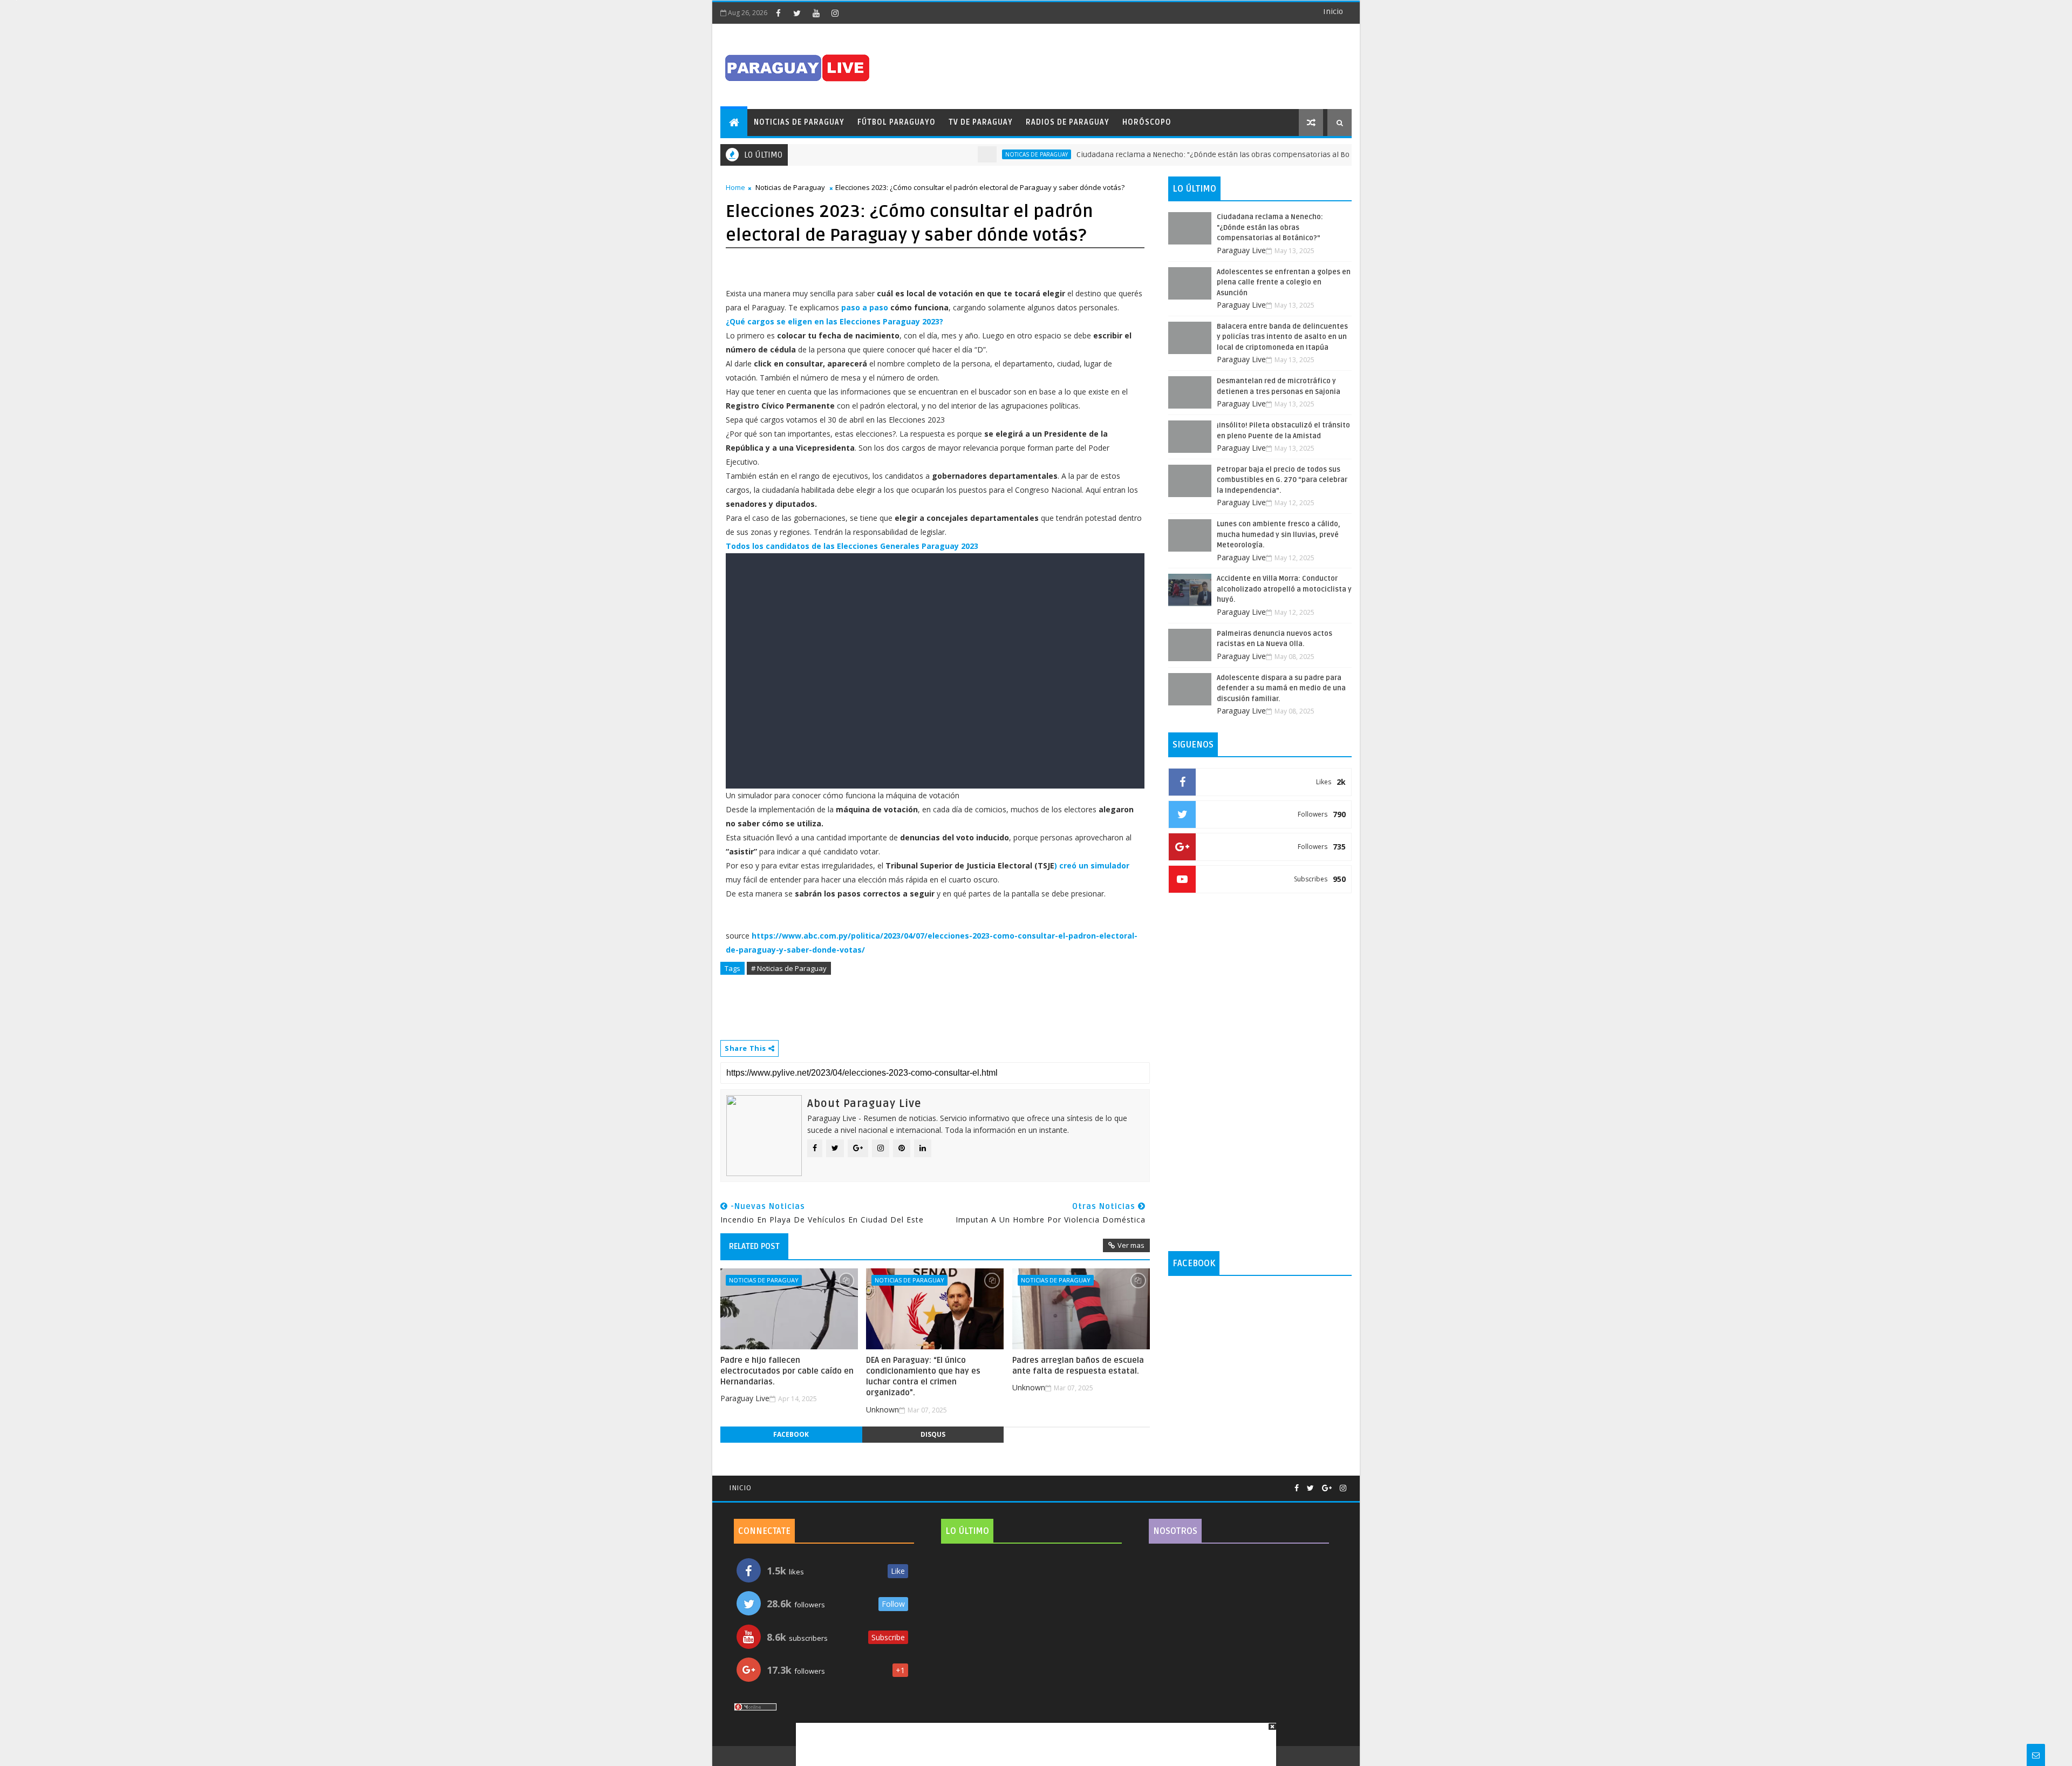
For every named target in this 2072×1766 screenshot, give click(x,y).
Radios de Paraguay (1068, 122)
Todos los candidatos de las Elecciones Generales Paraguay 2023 (852, 546)
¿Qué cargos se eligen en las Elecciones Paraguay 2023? (834, 321)
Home (735, 187)
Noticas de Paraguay (982, 154)
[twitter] (797, 13)
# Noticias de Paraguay (789, 968)
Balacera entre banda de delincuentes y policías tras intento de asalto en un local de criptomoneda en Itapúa (1282, 337)
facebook (791, 1434)
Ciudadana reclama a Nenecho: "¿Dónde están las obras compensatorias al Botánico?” (1173, 155)
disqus (933, 1434)
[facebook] (778, 13)
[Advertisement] (1032, 1739)
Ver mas (1131, 1245)
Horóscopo (1147, 122)
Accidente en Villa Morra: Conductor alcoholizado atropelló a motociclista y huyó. (1284, 589)
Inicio (1333, 12)
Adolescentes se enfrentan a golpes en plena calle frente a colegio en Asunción (1284, 283)
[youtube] (816, 13)
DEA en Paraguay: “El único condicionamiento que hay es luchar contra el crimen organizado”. (923, 1377)
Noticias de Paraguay (799, 122)
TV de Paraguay (981, 122)
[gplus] (1327, 1488)
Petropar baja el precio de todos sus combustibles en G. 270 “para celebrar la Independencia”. (1282, 480)
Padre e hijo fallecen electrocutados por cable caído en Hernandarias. (787, 1371)
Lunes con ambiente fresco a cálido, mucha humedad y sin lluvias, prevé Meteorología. (1279, 535)
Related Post (754, 1246)
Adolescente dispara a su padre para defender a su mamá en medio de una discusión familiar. (1281, 688)
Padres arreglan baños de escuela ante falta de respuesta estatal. (1078, 1366)
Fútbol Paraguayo (897, 122)
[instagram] (835, 13)
